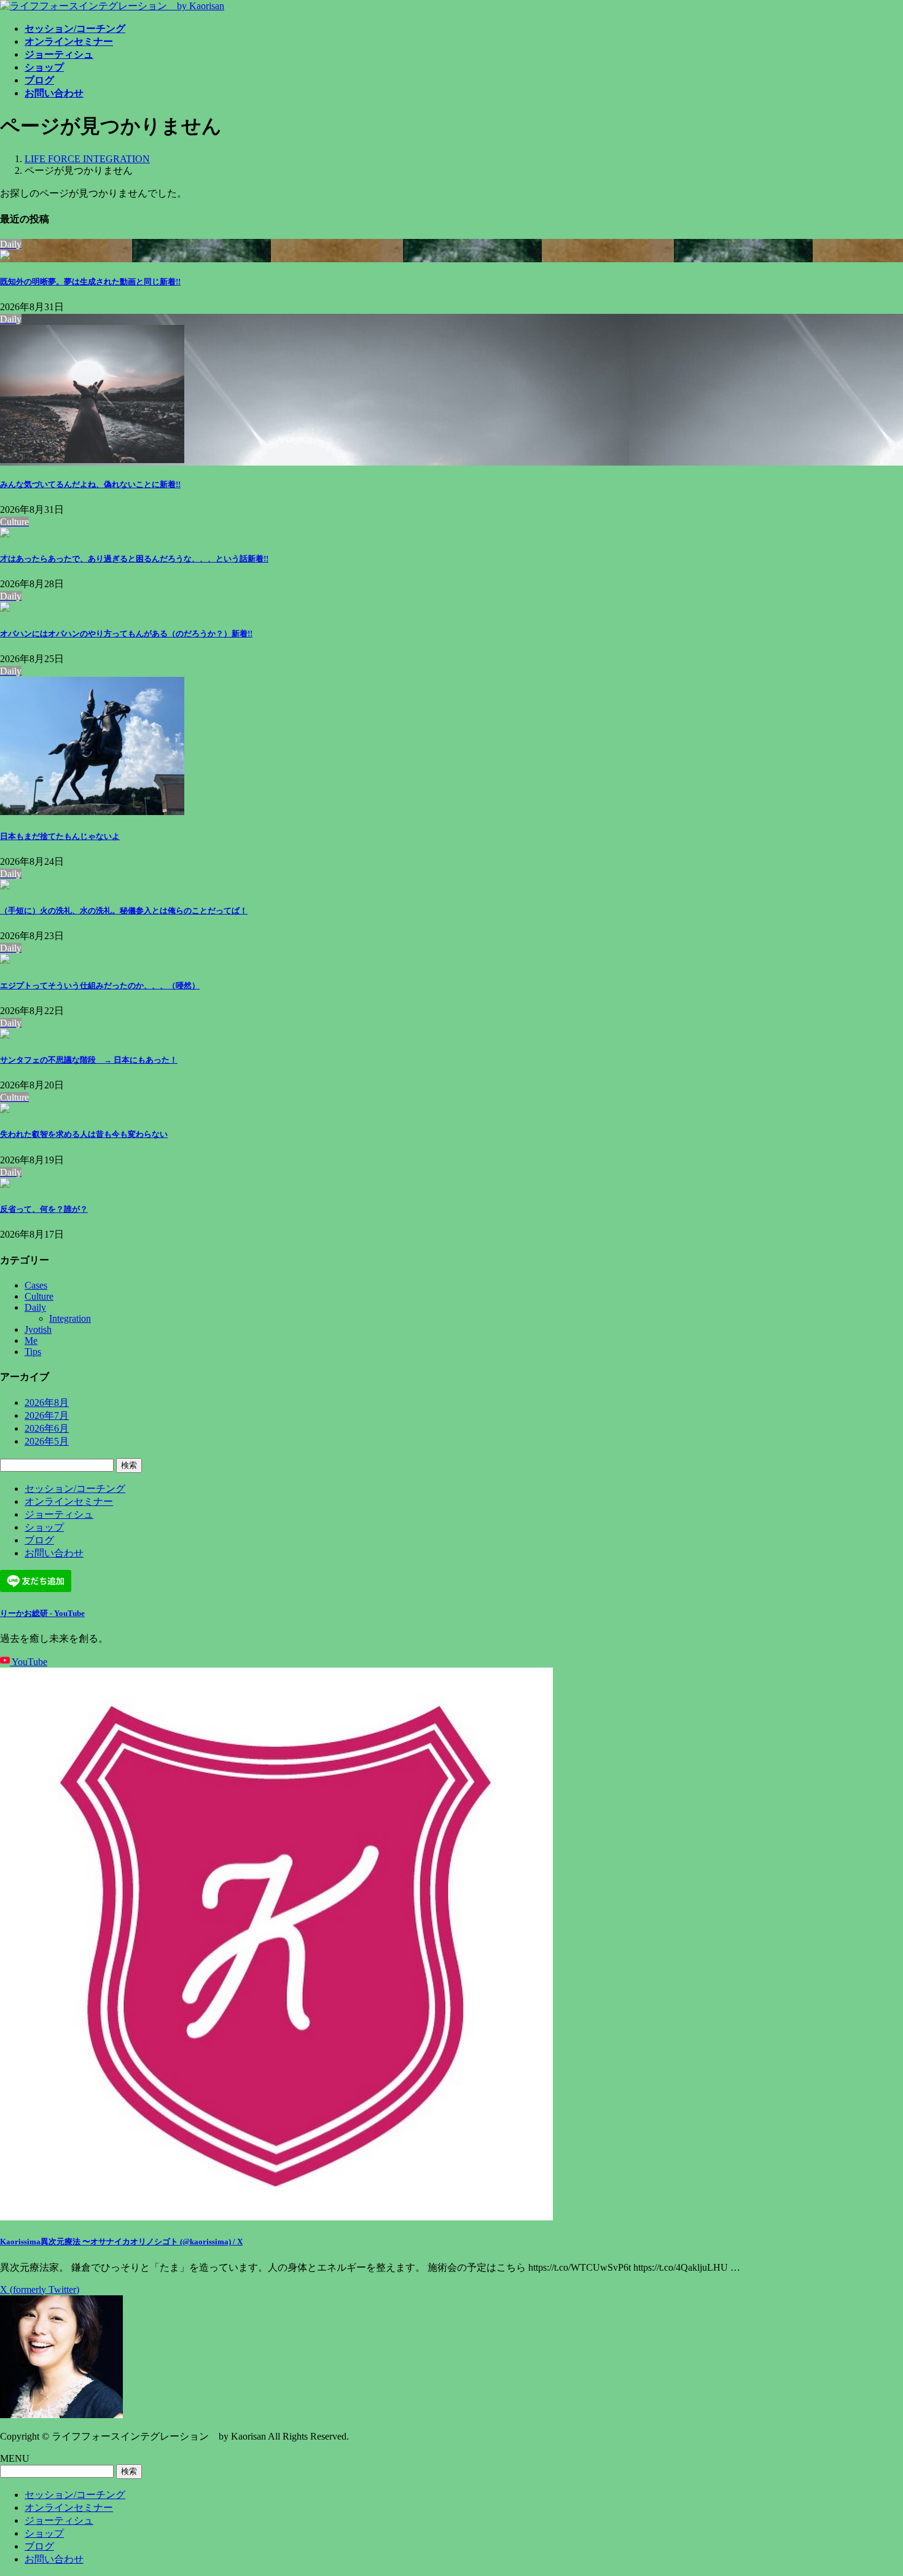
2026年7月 (47, 1415)
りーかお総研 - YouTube (42, 1613)
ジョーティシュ (59, 1514)
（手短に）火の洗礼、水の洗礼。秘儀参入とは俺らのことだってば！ (124, 911)
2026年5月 (47, 1441)
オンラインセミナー (69, 1501)
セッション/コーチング (75, 1489)
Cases (36, 1285)
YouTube (29, 1662)
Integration (70, 1318)
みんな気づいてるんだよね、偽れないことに (90, 484)
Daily (35, 1307)
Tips (33, 1352)
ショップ (44, 1527)
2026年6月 (47, 1428)
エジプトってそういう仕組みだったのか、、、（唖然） (100, 986)
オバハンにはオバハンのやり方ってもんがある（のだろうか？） (126, 634)
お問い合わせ (54, 1553)
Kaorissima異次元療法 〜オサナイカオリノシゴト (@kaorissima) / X (121, 2242)
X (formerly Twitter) (40, 2289)
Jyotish (38, 1329)
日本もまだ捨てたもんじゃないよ (60, 836)
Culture (39, 1296)
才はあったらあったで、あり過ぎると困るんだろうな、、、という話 (134, 559)
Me (31, 1341)
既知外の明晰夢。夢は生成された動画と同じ (90, 282)
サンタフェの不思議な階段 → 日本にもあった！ (89, 1060)
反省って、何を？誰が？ (44, 1209)
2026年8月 (47, 1403)
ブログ (39, 1540)
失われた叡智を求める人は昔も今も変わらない (84, 1134)
